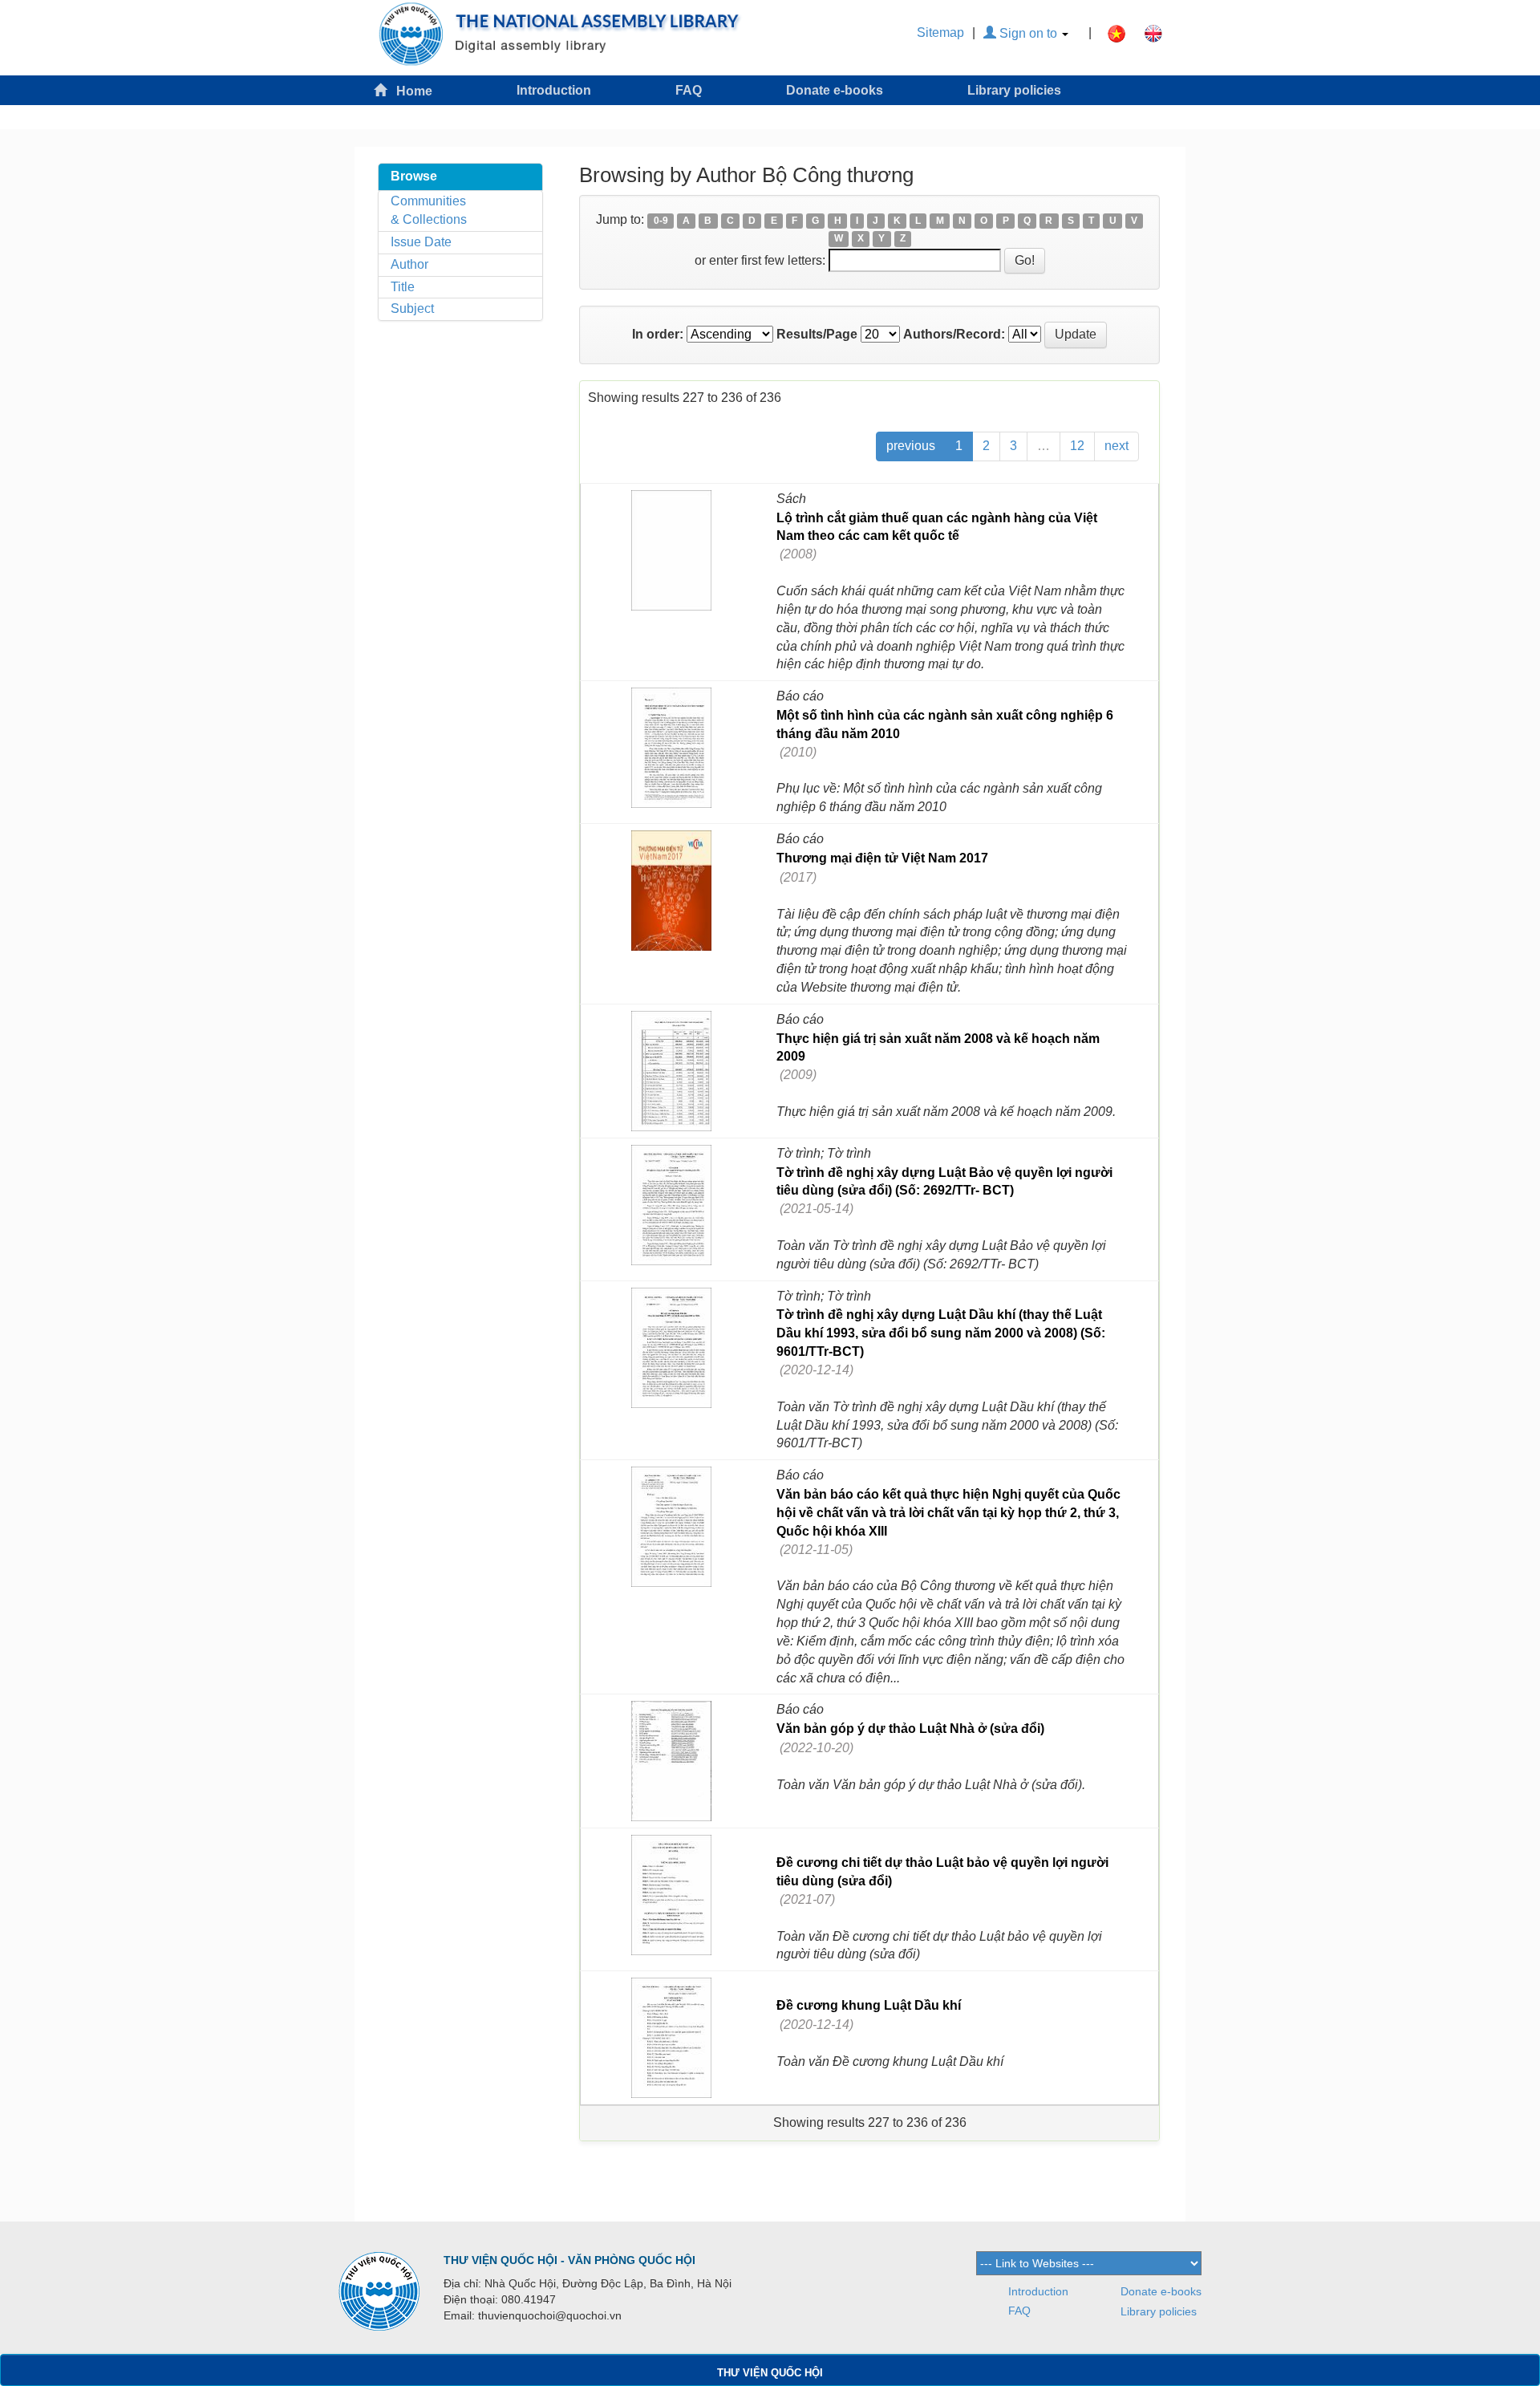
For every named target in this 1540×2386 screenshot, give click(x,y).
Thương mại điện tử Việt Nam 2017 (882, 858)
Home (409, 91)
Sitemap (940, 32)
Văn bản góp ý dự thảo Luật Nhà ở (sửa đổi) (910, 1729)
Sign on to (1028, 33)
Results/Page (817, 334)
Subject (412, 308)
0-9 (661, 221)
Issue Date (421, 242)
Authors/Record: (954, 334)
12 (1077, 446)
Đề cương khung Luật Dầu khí (869, 2005)
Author (409, 264)
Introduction (554, 90)
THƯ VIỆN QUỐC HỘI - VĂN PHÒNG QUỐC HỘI (569, 2260)
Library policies (1014, 90)
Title (403, 287)
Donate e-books (835, 90)
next (1116, 446)
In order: (658, 334)
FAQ (689, 90)
